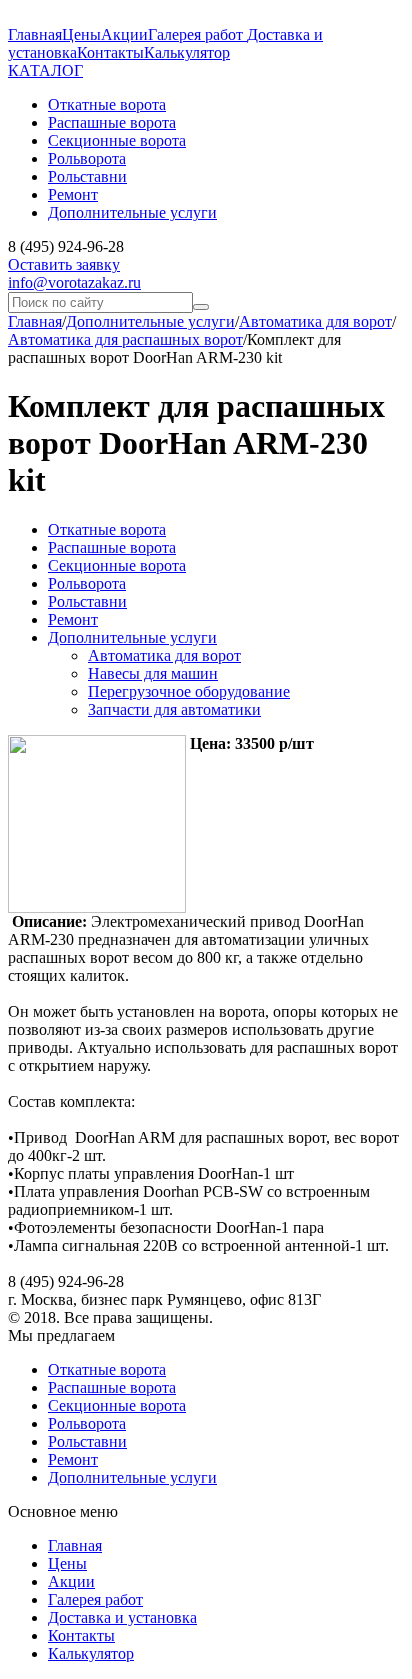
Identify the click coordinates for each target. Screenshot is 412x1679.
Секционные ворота (117, 565)
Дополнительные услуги (150, 321)
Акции (124, 34)
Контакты (110, 52)
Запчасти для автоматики (174, 709)
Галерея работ (197, 34)
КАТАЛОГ (45, 70)
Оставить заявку (64, 264)
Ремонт (73, 619)
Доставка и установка (122, 1617)
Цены (81, 34)
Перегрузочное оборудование (189, 691)
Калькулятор (187, 52)
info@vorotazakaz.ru (74, 282)
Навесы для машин (153, 673)
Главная (35, 34)
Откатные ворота (107, 529)
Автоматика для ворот (315, 321)
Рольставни (87, 601)
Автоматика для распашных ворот (125, 339)
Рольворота (87, 583)
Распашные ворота (112, 547)
